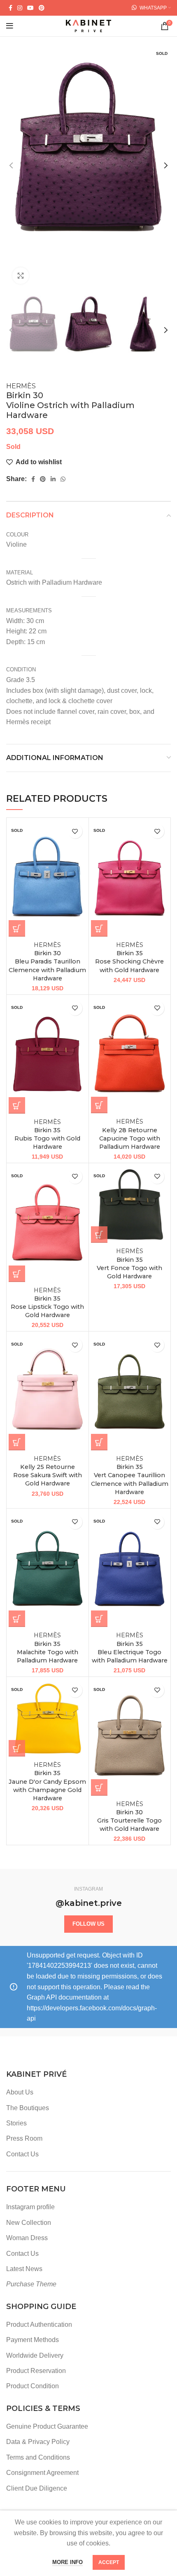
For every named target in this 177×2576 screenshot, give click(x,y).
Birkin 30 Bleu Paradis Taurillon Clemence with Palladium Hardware (47, 962)
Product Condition (33, 2386)
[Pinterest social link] (42, 8)
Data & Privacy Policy (38, 2442)
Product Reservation (36, 2371)
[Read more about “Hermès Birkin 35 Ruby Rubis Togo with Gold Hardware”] (17, 1105)
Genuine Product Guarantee (47, 2426)
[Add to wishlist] (75, 831)
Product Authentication (39, 2325)
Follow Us (88, 1924)
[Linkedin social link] (53, 479)
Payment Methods (33, 2340)
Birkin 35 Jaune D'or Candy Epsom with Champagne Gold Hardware (47, 1781)
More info (68, 2562)
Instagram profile (30, 2207)
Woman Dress (27, 2238)
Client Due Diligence (37, 2488)
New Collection (29, 2223)
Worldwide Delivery (35, 2355)
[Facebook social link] (10, 8)
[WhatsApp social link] (63, 479)
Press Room (24, 2138)
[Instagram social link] (20, 8)
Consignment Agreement (42, 2473)
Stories (16, 2123)
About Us (20, 2092)
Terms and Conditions (38, 2457)
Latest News (24, 2269)
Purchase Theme (31, 2284)
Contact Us (22, 2154)
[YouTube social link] (30, 8)
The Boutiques (28, 2108)
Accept (109, 2562)
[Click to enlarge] (21, 276)
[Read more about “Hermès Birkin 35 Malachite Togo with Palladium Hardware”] (17, 1619)
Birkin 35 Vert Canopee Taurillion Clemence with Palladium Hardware (130, 1475)
